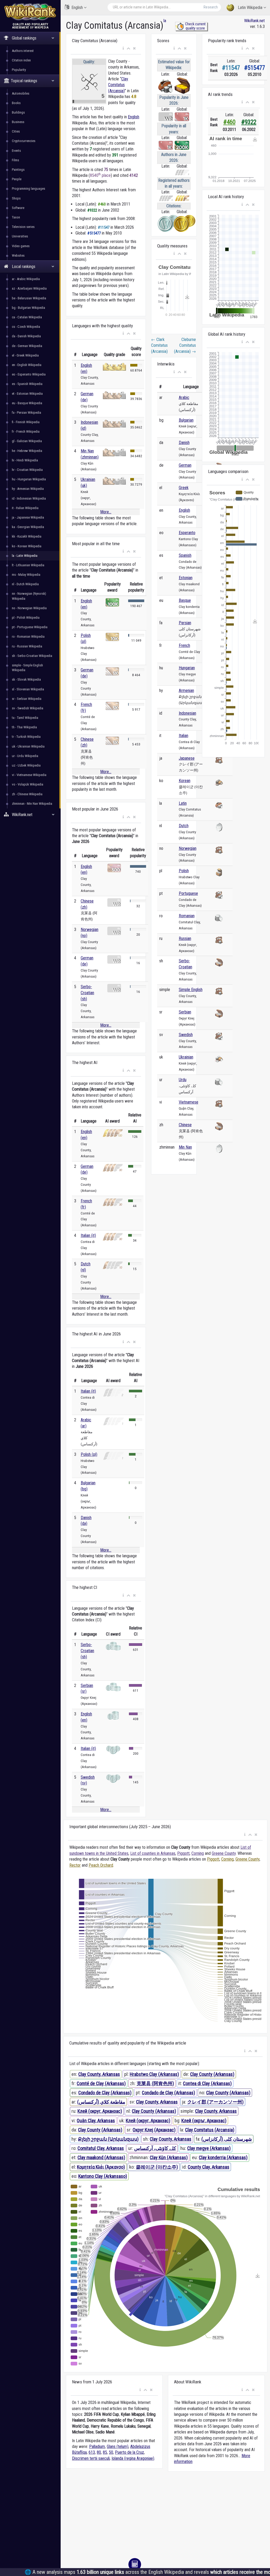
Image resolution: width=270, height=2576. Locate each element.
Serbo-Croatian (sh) (87, 993)
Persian (185, 623)
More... (106, 512)
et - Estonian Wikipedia (27, 394)
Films (15, 160)
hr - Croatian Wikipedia (27, 470)
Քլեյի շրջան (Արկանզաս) (108, 2139)
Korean (185, 781)
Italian (184, 736)
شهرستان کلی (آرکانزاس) (227, 2139)
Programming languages (28, 189)
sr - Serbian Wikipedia (27, 699)
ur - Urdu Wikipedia (25, 756)
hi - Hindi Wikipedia (25, 460)
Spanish (185, 555)
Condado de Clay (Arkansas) (105, 2093)
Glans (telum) (118, 2446)
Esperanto (187, 533)
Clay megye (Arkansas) (209, 2148)
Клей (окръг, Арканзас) (204, 2121)
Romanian (187, 916)
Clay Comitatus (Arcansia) (118, 85)
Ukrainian (186, 1057)
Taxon (16, 217)
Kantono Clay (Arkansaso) (103, 2176)
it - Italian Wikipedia (25, 508)
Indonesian (187, 713)
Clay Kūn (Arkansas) (169, 2157)
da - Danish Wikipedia (26, 336)
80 (99, 2452)
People (17, 179)
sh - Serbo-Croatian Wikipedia (32, 656)
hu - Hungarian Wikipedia (29, 479)
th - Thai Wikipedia (24, 727)
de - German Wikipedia (27, 346)
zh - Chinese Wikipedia (27, 794)
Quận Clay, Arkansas (96, 2121)
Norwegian (188, 848)
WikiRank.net (254, 21)
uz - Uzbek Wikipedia (26, 765)
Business (18, 122)
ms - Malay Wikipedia (26, 575)
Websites (18, 255)
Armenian (186, 691)
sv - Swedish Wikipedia (28, 708)
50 (111, 2452)
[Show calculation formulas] (135, 2564)
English (77, 8)
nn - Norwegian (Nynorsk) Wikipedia (29, 596)
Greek (184, 488)
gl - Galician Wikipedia (27, 441)
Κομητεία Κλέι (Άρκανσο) (101, 2167)
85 (105, 2452)
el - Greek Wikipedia (25, 355)
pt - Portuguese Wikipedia (30, 627)
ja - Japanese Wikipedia (28, 517)
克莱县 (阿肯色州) (155, 2083)
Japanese (187, 758)
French (184, 645)
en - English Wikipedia (27, 365)
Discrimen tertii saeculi (91, 2458)
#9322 (249, 122)
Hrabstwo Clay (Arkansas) (154, 2074)
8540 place (100, 175)
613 (92, 2452)
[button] (123, 48)
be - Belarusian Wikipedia (29, 298)
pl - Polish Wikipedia (26, 618)
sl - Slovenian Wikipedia (28, 689)
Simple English (191, 990)
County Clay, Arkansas (209, 2167)
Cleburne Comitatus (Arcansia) (185, 345)
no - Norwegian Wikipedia (29, 608)
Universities (20, 236)
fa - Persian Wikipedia (26, 413)
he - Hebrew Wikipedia (27, 451)
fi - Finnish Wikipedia (26, 422)
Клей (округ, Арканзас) (100, 2111)
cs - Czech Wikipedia (26, 327)
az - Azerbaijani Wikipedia (29, 288)
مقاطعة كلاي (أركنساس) (101, 2102)
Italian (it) (88, 1235)
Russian (185, 938)
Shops (16, 198)
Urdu (183, 1080)
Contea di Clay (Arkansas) (207, 2083)
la (165, 21)
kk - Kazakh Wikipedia (27, 536)
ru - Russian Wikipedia (27, 646)
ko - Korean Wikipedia (27, 546)
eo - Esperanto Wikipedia (29, 374)
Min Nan (185, 1147)
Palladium (97, 2446)
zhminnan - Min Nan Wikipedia (32, 804)
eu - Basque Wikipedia (27, 403)
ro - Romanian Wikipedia (28, 636)
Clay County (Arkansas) (212, 2074)
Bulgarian (186, 420)
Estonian (186, 578)
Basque (185, 600)
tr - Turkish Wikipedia (26, 737)
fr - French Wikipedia (26, 431)
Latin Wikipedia (250, 8)
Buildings (18, 112)
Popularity (19, 70)
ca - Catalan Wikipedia (27, 317)
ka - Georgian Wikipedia (28, 527)
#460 (229, 122)
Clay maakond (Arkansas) (101, 2157)
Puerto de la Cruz (129, 2452)
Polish (184, 871)
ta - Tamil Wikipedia (25, 718)
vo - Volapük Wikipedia (28, 784)
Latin (183, 803)
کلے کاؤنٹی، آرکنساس (155, 2148)
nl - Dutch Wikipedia (25, 584)
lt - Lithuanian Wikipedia (28, 565)
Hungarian (187, 668)
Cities (16, 131)
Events (16, 151)
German (185, 465)
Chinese (185, 1125)
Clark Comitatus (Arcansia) (159, 345)
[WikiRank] (30, 11)
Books (16, 103)
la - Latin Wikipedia (25, 556)
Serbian (185, 1012)
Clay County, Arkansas (99, 2074)
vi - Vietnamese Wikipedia (29, 775)
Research (211, 7)
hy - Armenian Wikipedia (28, 489)
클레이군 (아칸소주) (157, 2167)
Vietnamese (189, 1102)
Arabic (184, 397)
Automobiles (21, 93)
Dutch (184, 826)
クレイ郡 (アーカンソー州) (215, 2102)
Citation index (21, 60)
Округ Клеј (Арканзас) (154, 2130)
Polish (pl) (89, 1454)
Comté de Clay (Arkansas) (101, 2083)
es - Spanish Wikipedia (27, 384)
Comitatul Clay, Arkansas (101, 2148)
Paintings (18, 170)
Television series (23, 227)
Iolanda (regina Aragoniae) (133, 2458)
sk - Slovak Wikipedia (26, 679)
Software (18, 208)
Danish (184, 443)
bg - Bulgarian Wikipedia (28, 308)
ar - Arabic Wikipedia (26, 279)
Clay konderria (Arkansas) (223, 2157)
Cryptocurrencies (24, 141)
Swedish (186, 1035)
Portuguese (188, 893)
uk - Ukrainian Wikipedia (28, 746)
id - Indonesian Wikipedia (29, 498)
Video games (21, 246)
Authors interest (23, 51)
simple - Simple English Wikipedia (27, 668)
